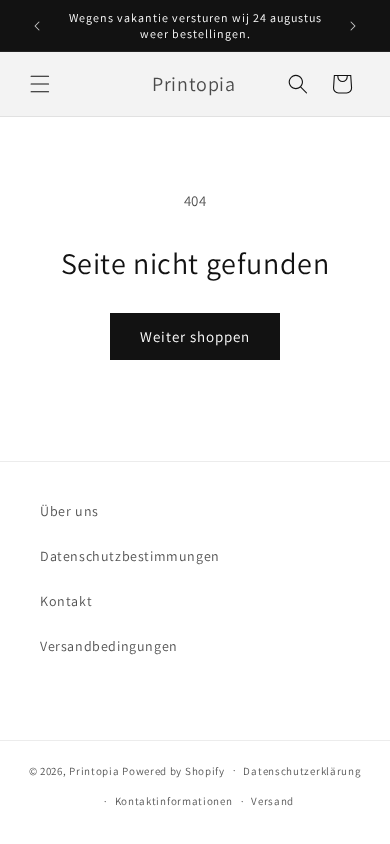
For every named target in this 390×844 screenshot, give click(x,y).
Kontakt (66, 601)
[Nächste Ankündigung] (353, 26)
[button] (40, 84)
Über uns (69, 511)
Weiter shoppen (195, 336)
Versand (272, 801)
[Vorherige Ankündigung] (37, 26)
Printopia (94, 770)
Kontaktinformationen (174, 801)
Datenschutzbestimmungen (130, 556)
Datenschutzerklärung (302, 771)
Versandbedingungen (109, 646)
